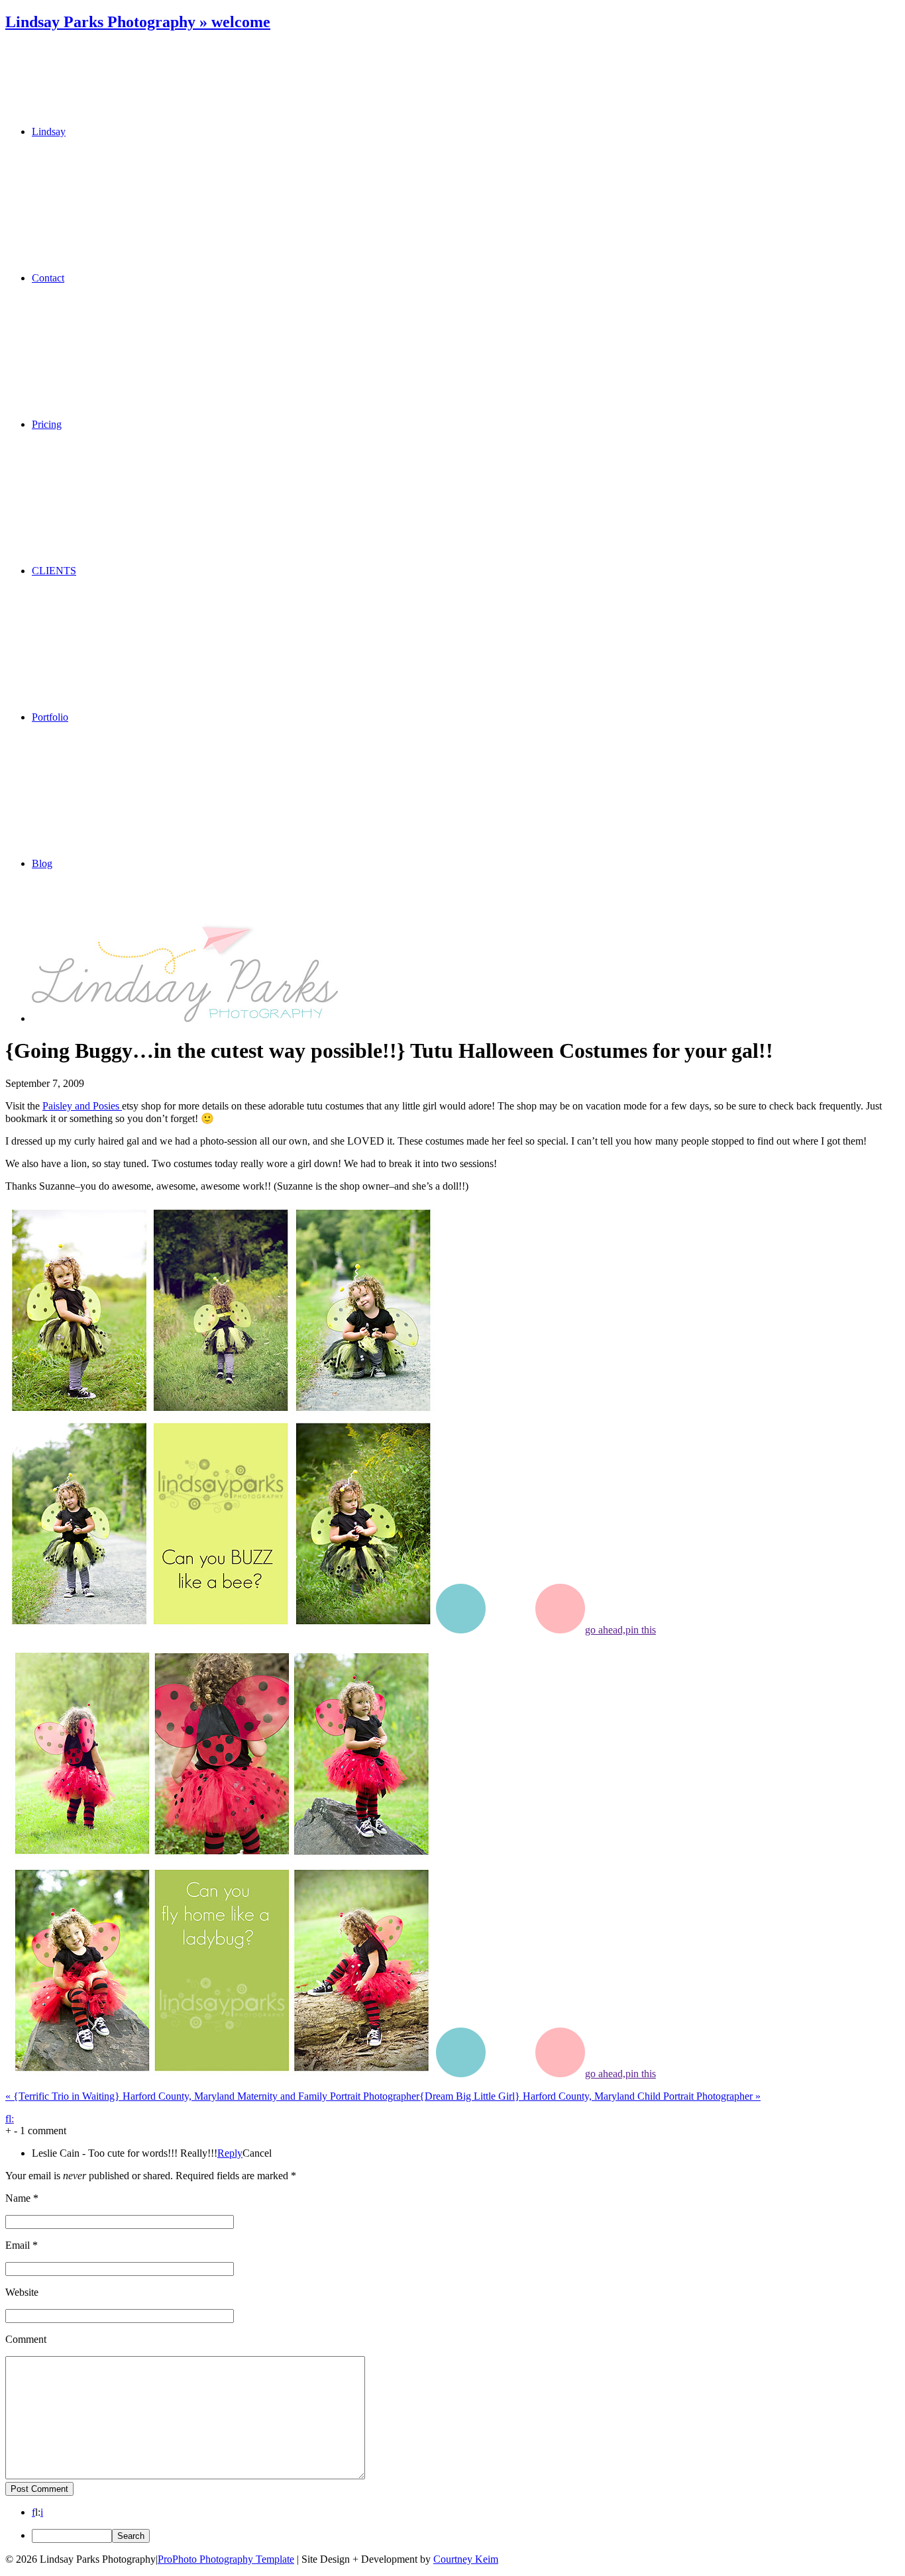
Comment (26, 2339)
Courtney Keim (466, 2559)
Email (18, 2245)
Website (22, 2292)
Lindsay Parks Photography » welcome (138, 22)
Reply (230, 2153)
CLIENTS (54, 571)
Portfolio (50, 717)
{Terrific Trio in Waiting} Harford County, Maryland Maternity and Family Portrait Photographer (212, 2096)
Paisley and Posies (82, 1106)
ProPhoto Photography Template (226, 2559)
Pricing (47, 424)
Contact (48, 278)
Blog (42, 863)
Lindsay (49, 131)
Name (18, 2198)
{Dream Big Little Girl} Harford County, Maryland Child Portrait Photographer (590, 2096)
